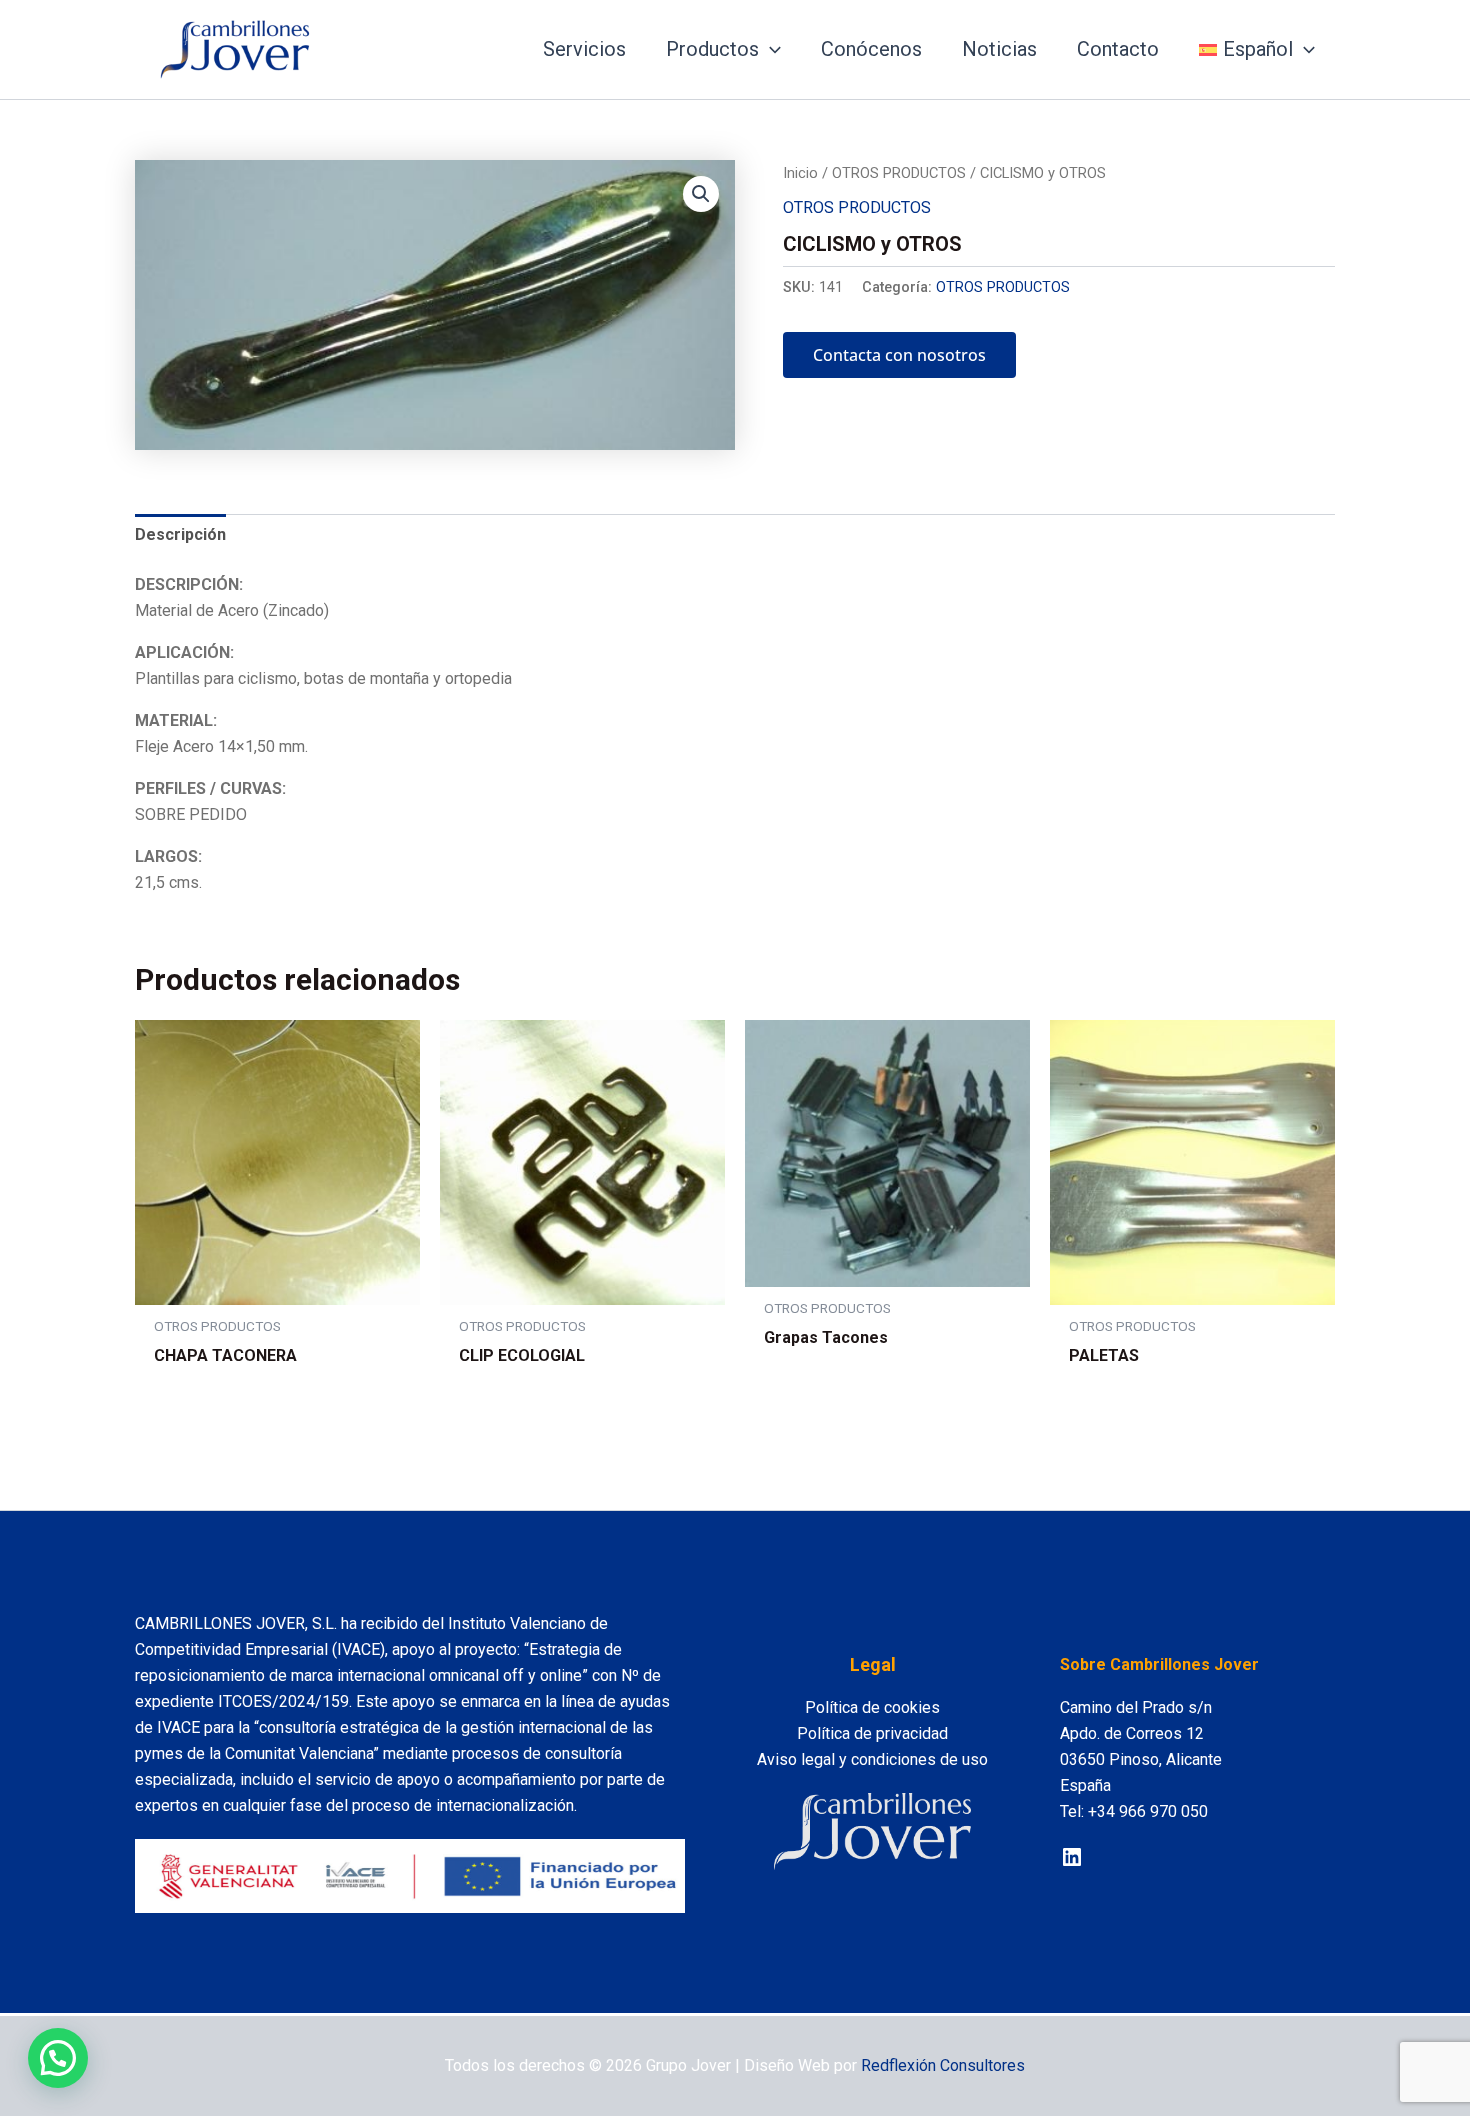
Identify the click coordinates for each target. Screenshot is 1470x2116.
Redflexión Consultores (943, 2065)
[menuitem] (1257, 49)
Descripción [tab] (180, 534)
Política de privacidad (872, 1733)
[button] (701, 194)
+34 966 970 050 (1148, 1811)
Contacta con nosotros (899, 355)
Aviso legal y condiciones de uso (872, 1759)
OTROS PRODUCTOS (899, 173)
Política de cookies (872, 1707)
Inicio (800, 173)
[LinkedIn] (1072, 1857)
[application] (770, 49)
